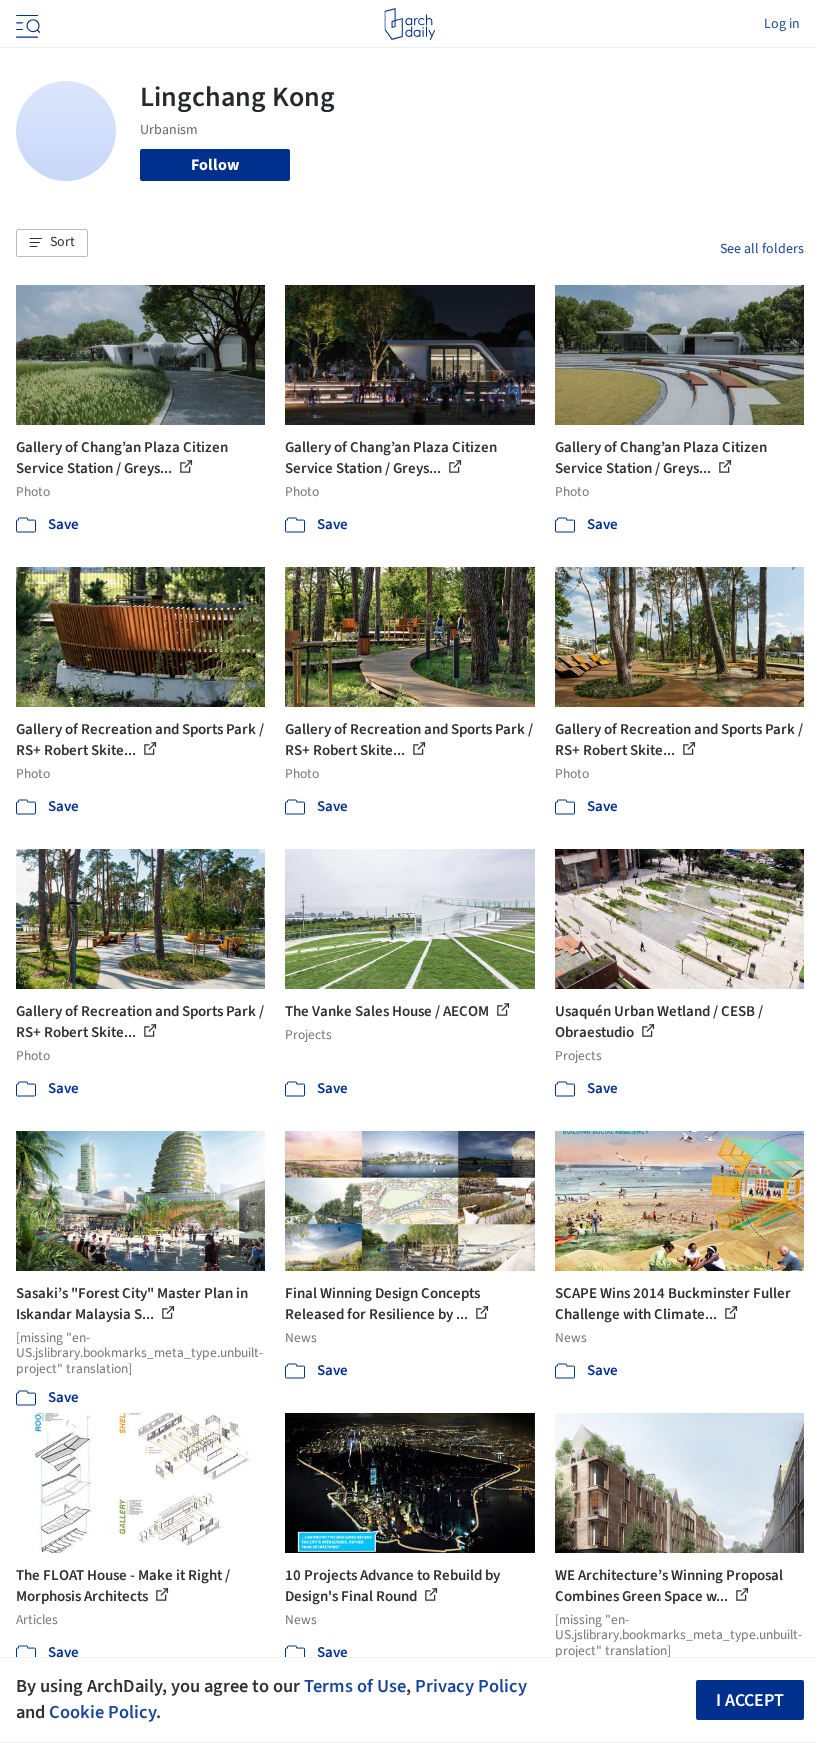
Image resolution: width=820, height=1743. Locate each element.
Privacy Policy (471, 1686)
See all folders (762, 249)
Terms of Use (355, 1686)
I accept (750, 1700)
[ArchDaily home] (409, 24)
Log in (782, 24)
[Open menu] (26, 24)
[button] (52, 243)
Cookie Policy (102, 1712)
